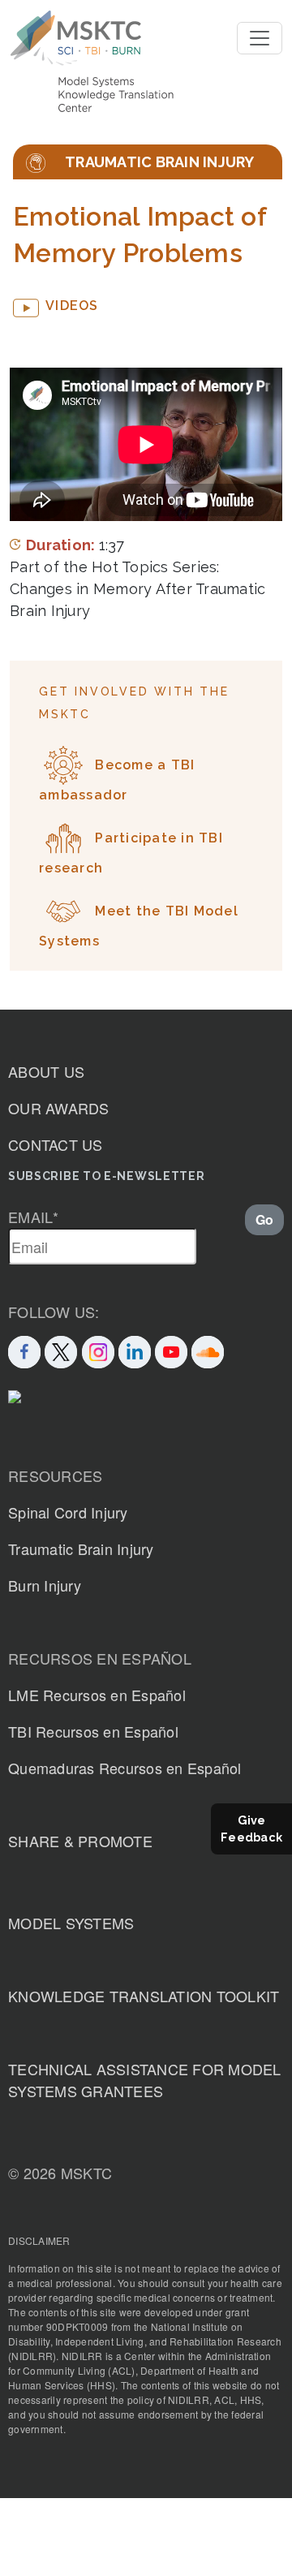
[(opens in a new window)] (171, 1350)
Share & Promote (80, 1841)
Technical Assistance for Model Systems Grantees (145, 2080)
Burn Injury (45, 1585)
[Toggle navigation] (260, 38)
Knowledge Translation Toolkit (144, 1996)
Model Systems (71, 1923)
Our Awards (59, 1108)
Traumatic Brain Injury (81, 1549)
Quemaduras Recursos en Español (125, 1768)
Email (34, 1217)
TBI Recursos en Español (93, 1731)
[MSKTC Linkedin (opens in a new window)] (135, 1350)
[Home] (76, 38)
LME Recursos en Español (97, 1695)
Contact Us (56, 1144)
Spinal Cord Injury (68, 1512)
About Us (46, 1071)
